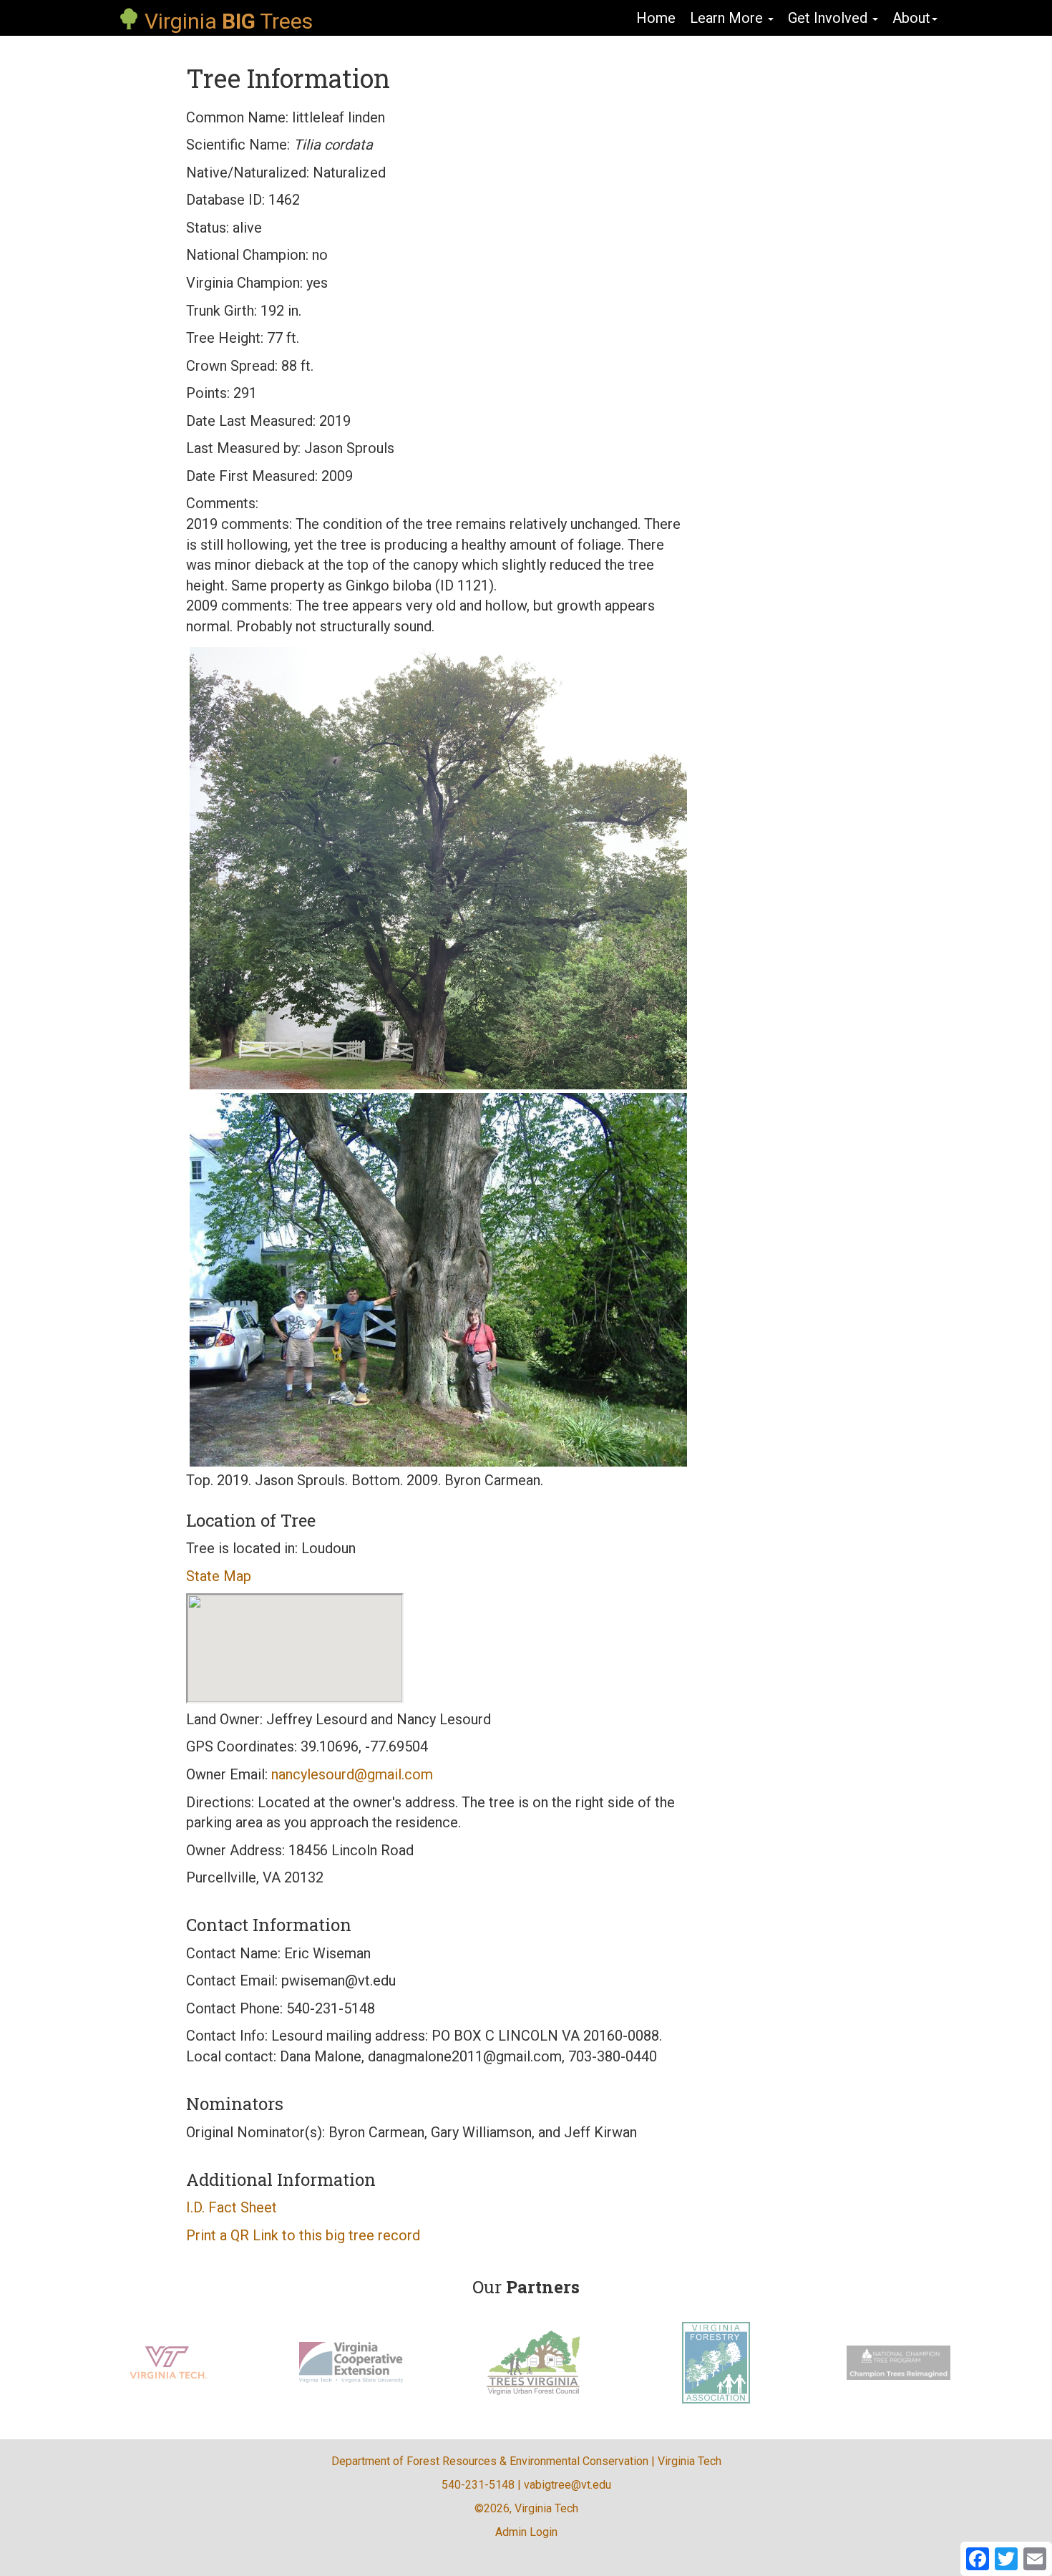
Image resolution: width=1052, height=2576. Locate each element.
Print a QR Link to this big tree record (303, 2235)
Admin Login (526, 2532)
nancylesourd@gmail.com (352, 1774)
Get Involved (829, 18)
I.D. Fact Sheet (232, 2207)
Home (656, 18)
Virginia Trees (226, 21)
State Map (219, 1576)
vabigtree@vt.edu (568, 2485)
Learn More (728, 18)
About (911, 18)
